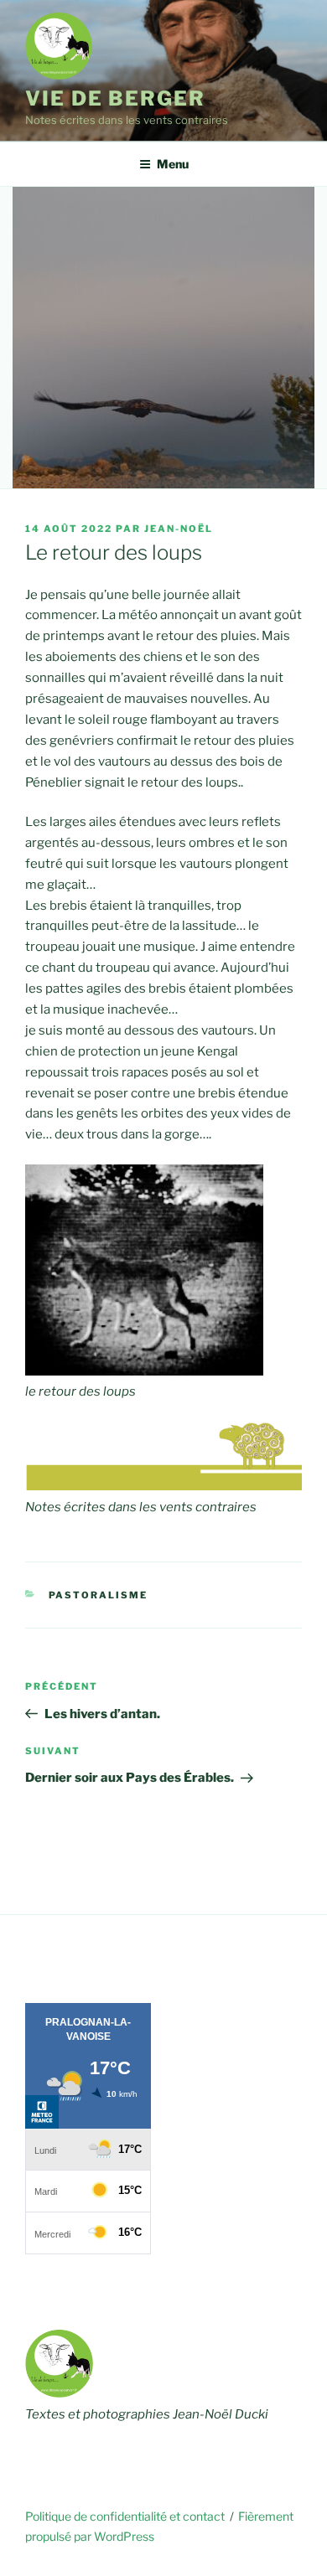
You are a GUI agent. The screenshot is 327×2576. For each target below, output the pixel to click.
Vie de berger (115, 98)
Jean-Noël (179, 529)
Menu (173, 164)
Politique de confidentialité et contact (125, 2516)
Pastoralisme (99, 1595)
